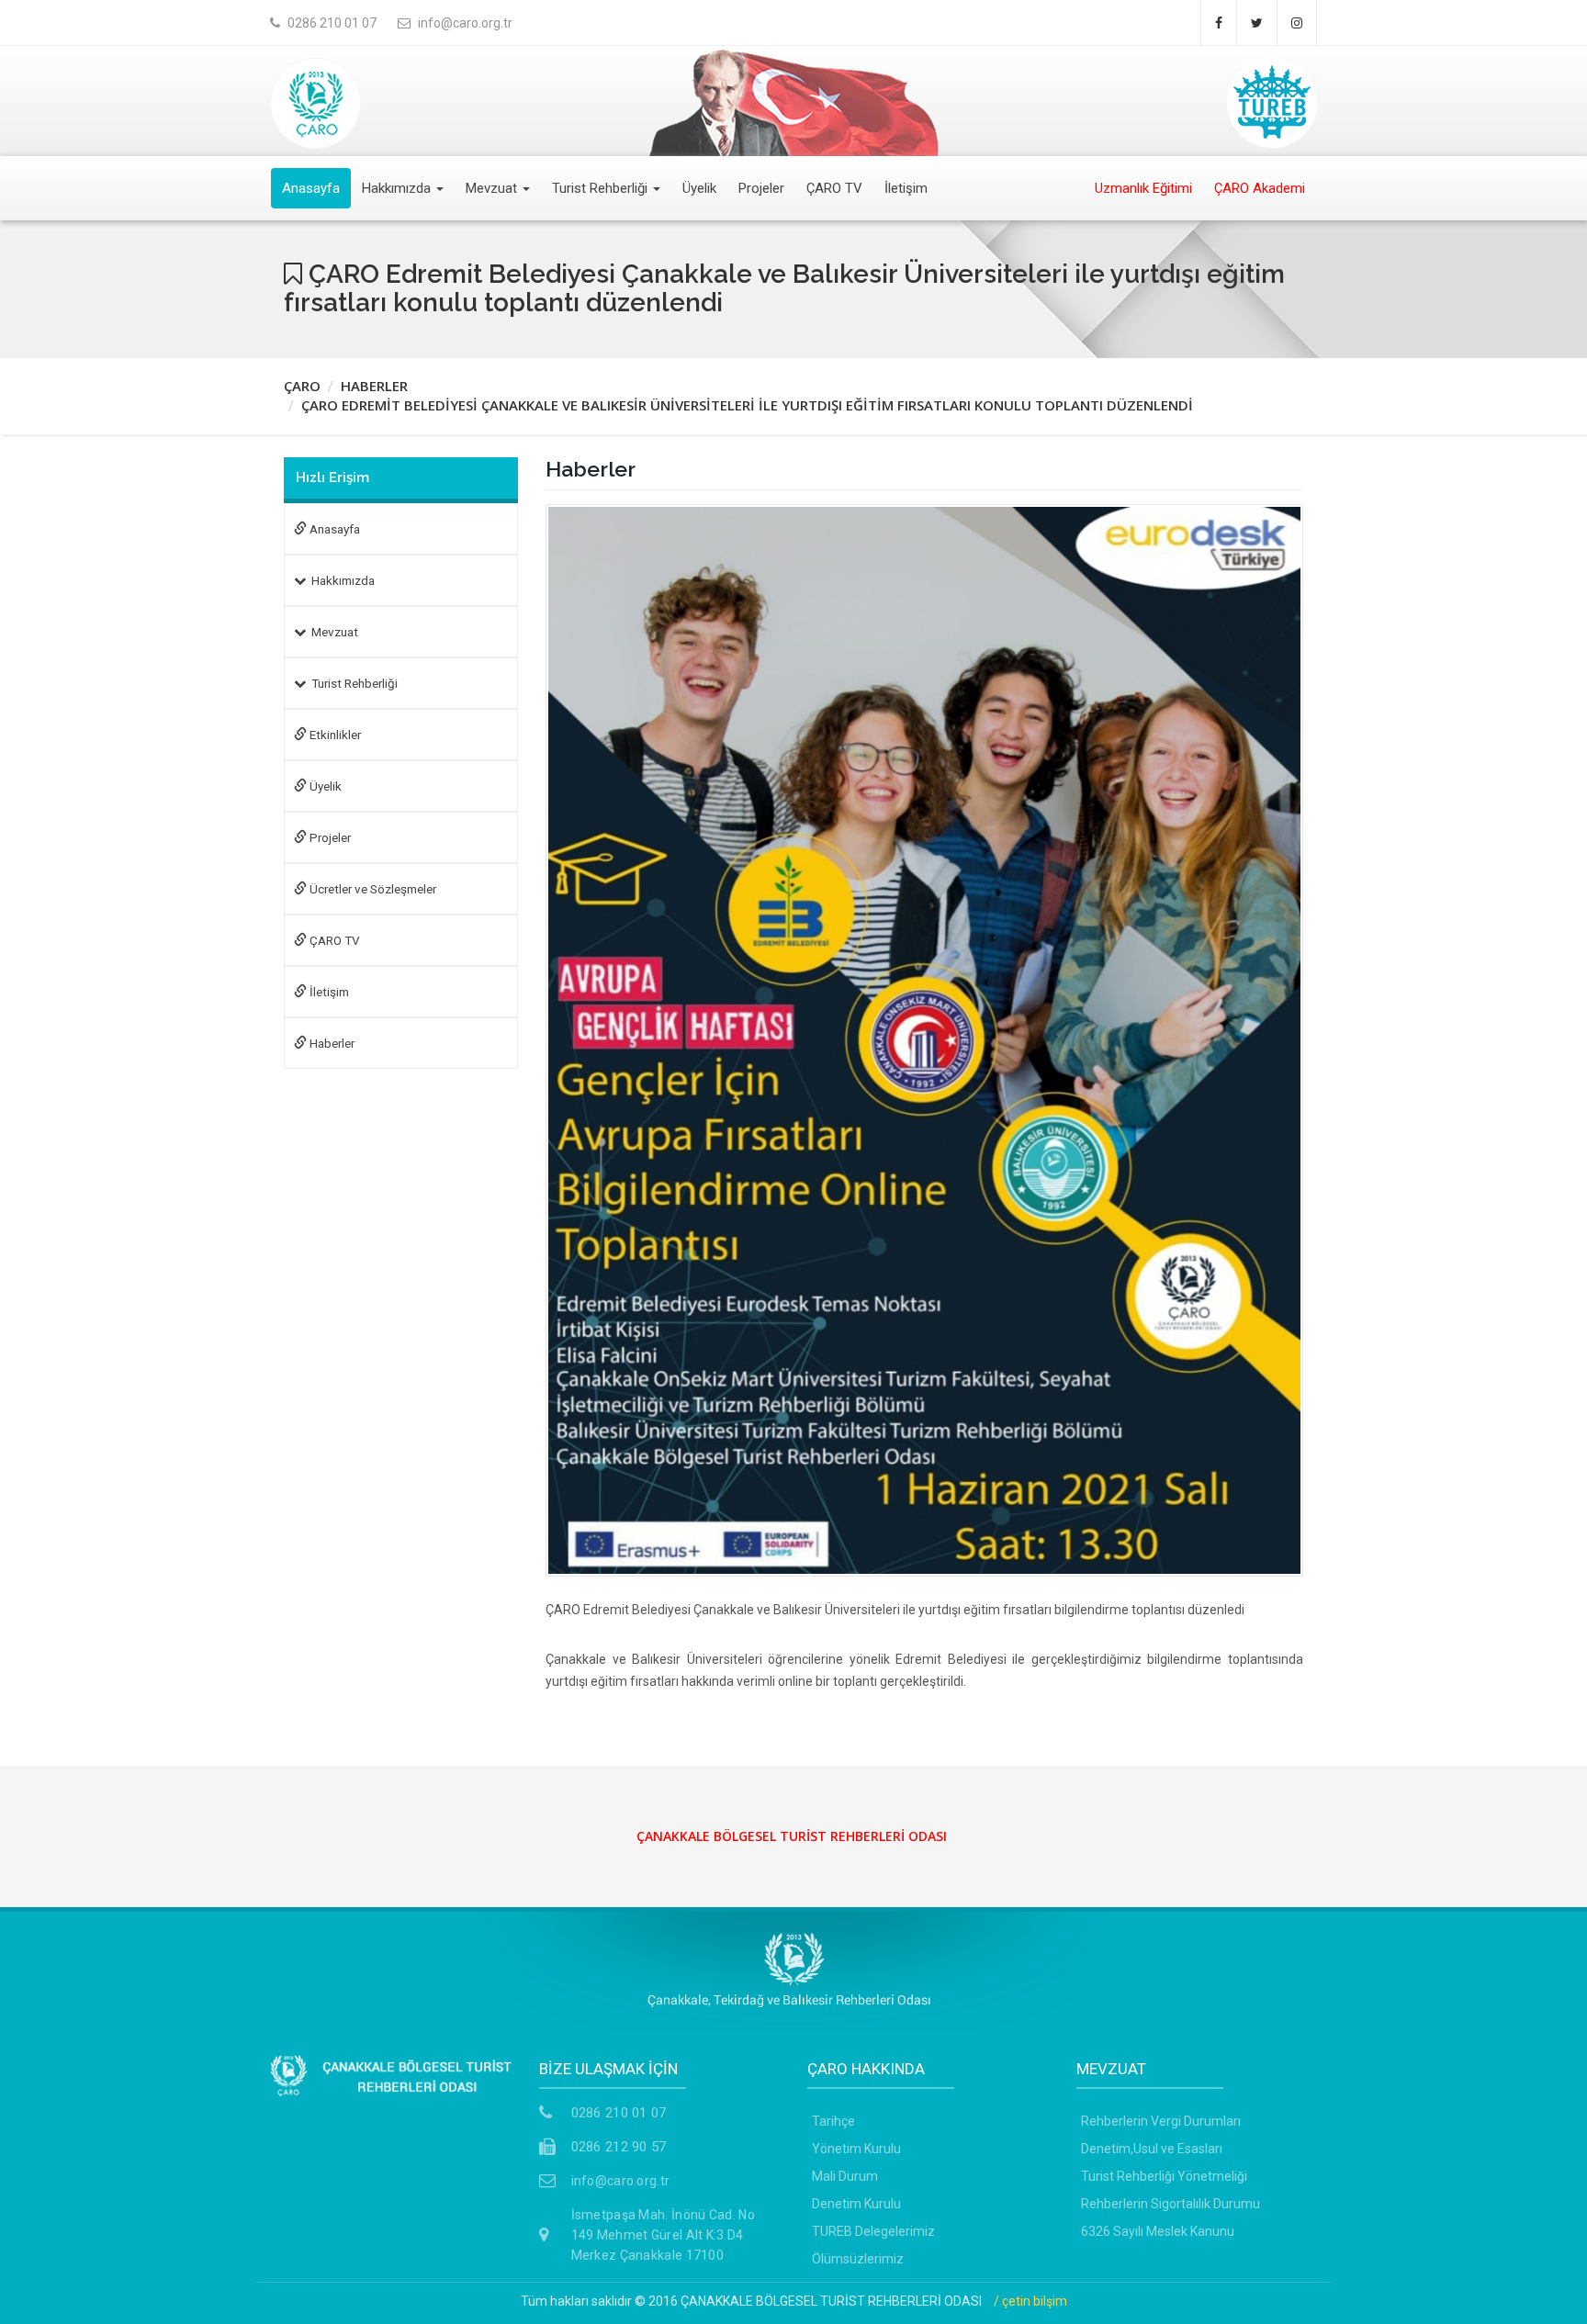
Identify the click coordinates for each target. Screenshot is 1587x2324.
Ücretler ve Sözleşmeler (371, 889)
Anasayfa (311, 188)
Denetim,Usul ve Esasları (1152, 2149)
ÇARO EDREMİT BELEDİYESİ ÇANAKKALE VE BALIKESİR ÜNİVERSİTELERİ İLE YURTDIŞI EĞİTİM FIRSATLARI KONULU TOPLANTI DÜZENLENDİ (747, 405)
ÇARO (302, 386)
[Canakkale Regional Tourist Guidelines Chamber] (315, 97)
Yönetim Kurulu (856, 2149)
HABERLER (374, 386)
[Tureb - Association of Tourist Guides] (1272, 97)
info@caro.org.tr (621, 2181)
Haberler (331, 1043)
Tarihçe (833, 2121)
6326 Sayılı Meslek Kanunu (1158, 2231)
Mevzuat (493, 188)
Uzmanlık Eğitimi (1143, 188)
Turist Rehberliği (602, 188)
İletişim (906, 188)
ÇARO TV (834, 188)
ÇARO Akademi (1260, 188)
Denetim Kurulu (856, 2204)
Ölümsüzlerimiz (858, 2259)
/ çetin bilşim (1030, 2301)
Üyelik (699, 188)
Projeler (761, 188)
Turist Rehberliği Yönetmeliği (1164, 2176)
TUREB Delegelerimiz (873, 2231)
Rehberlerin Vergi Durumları (1161, 2121)
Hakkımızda (398, 188)
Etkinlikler (334, 735)
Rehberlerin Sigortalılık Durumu (1171, 2204)
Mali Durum (845, 2176)
